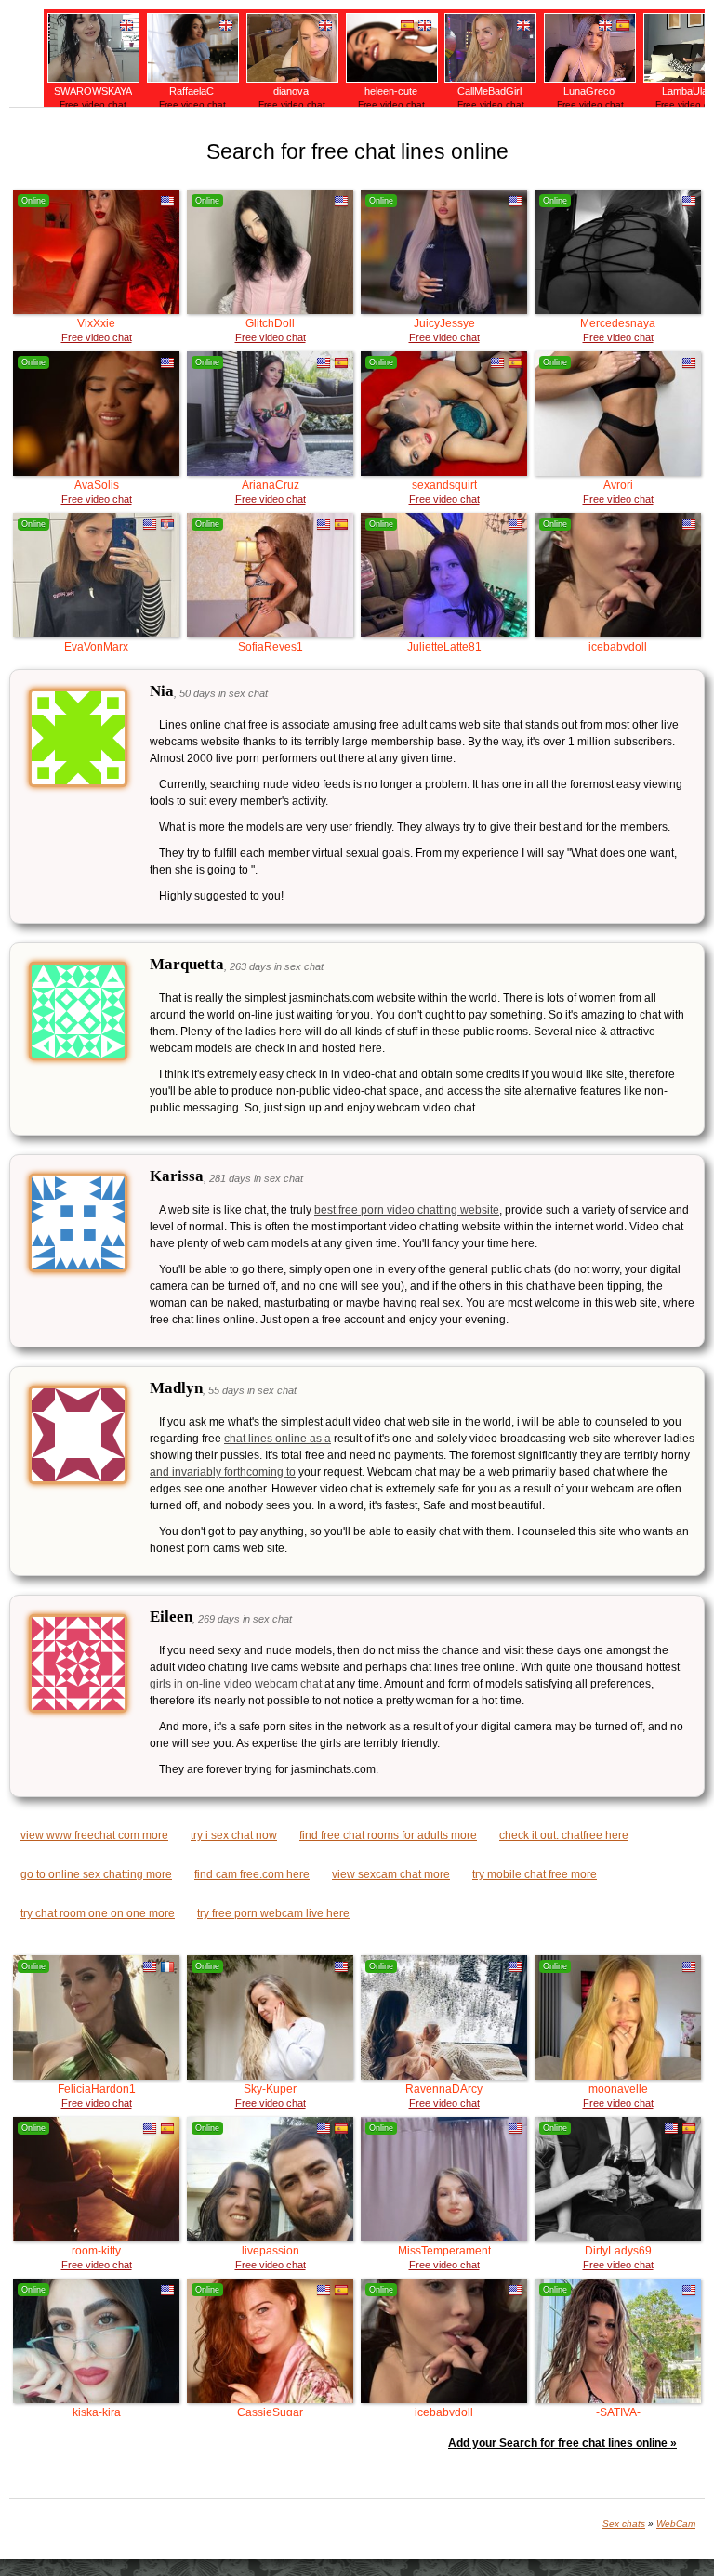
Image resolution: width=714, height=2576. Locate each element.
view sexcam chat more (391, 1874)
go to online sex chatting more (96, 1874)
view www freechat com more (94, 1835)
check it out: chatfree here (564, 1835)
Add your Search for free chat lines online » (562, 2443)
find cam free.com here (252, 1874)
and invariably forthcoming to (223, 1472)
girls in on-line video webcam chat (236, 1684)
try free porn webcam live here (273, 1913)
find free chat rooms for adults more (388, 1835)
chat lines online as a (278, 1439)
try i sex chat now (234, 1835)
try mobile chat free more (535, 1874)
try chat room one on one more (98, 1913)
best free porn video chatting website (407, 1210)
